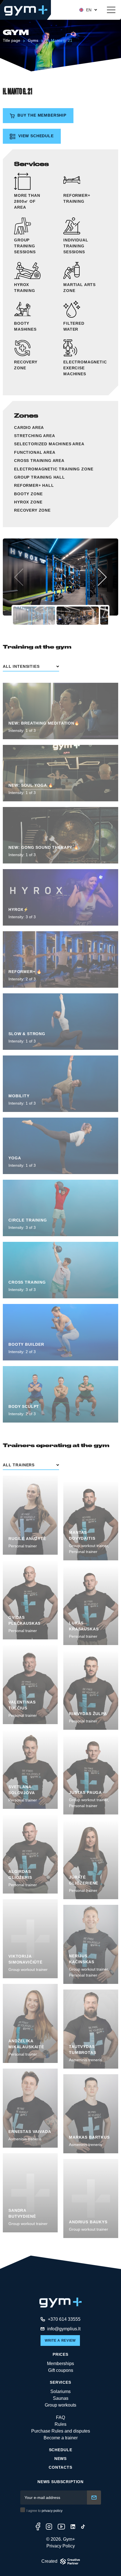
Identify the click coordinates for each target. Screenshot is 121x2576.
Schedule (61, 2450)
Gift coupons (61, 2370)
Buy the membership (41, 115)
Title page (12, 40)
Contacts (60, 2467)
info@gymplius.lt (64, 2329)
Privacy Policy (61, 2546)
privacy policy (52, 2511)
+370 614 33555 (64, 2319)
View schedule (35, 136)
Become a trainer (61, 2438)
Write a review (60, 2341)
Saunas (61, 2398)
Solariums (60, 2391)
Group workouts (60, 2405)
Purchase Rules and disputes (61, 2431)
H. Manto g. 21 (59, 40)
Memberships (60, 2364)
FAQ (60, 2417)
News (60, 2459)
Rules (60, 2424)
